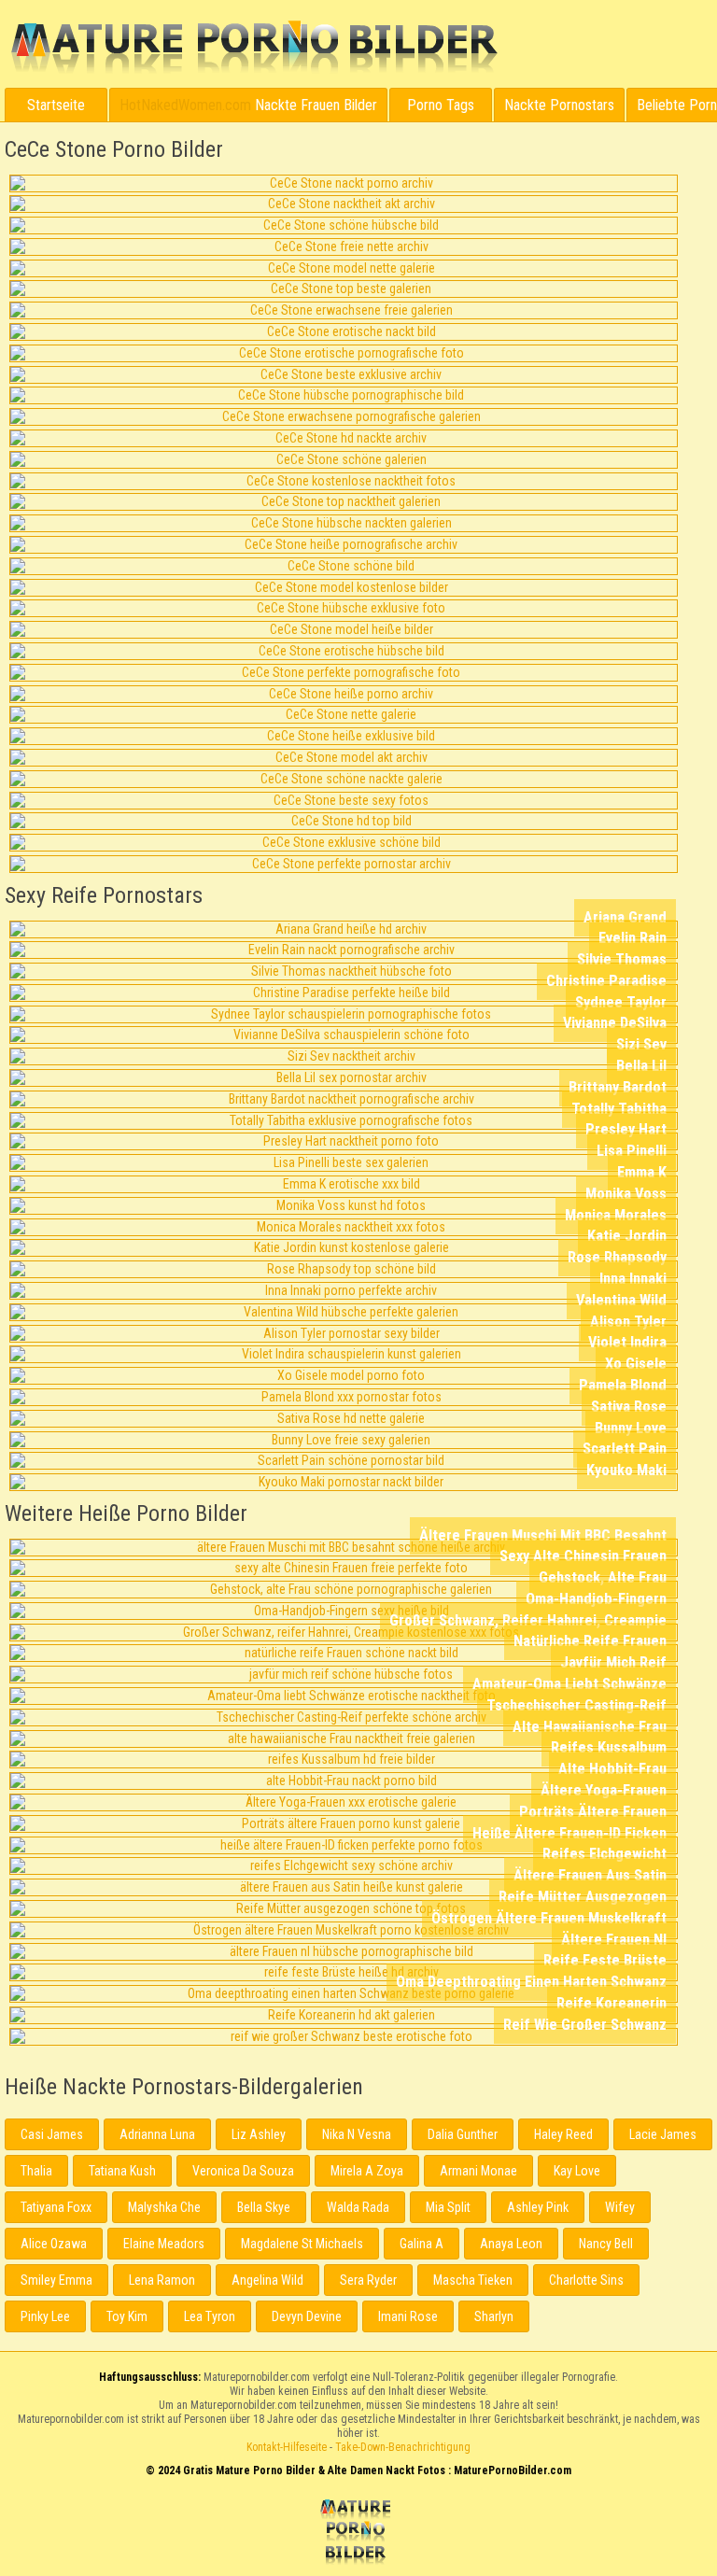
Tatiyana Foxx (56, 2207)
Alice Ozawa (54, 2244)
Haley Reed (563, 2134)
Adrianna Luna (157, 2134)
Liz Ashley (259, 2134)
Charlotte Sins (586, 2280)
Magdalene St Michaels (302, 2244)
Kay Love (577, 2171)
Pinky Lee (45, 2316)
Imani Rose (408, 2316)
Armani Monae (478, 2171)
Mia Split (448, 2207)
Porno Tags (441, 105)
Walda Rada (358, 2207)
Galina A (422, 2244)
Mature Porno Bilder (253, 48)
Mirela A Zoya (367, 2171)
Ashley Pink (538, 2207)
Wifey (620, 2207)
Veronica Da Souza (243, 2171)
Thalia (36, 2171)
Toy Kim (127, 2316)
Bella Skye (264, 2207)
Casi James (52, 2134)
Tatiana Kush (122, 2171)
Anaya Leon (511, 2244)
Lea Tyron (210, 2316)
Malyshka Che (164, 2207)
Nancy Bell (606, 2244)
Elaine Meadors (164, 2244)
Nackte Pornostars (559, 105)
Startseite (56, 105)
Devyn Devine (307, 2316)
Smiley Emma (56, 2280)
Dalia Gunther (463, 2134)
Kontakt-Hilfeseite (287, 2447)
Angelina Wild (267, 2280)
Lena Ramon (162, 2280)
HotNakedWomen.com (185, 105)
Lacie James (663, 2134)
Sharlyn (494, 2316)
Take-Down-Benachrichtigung (403, 2447)
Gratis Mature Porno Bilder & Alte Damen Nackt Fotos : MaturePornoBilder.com (358, 2534)
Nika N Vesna (357, 2134)
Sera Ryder (368, 2280)
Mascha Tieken (473, 2280)
